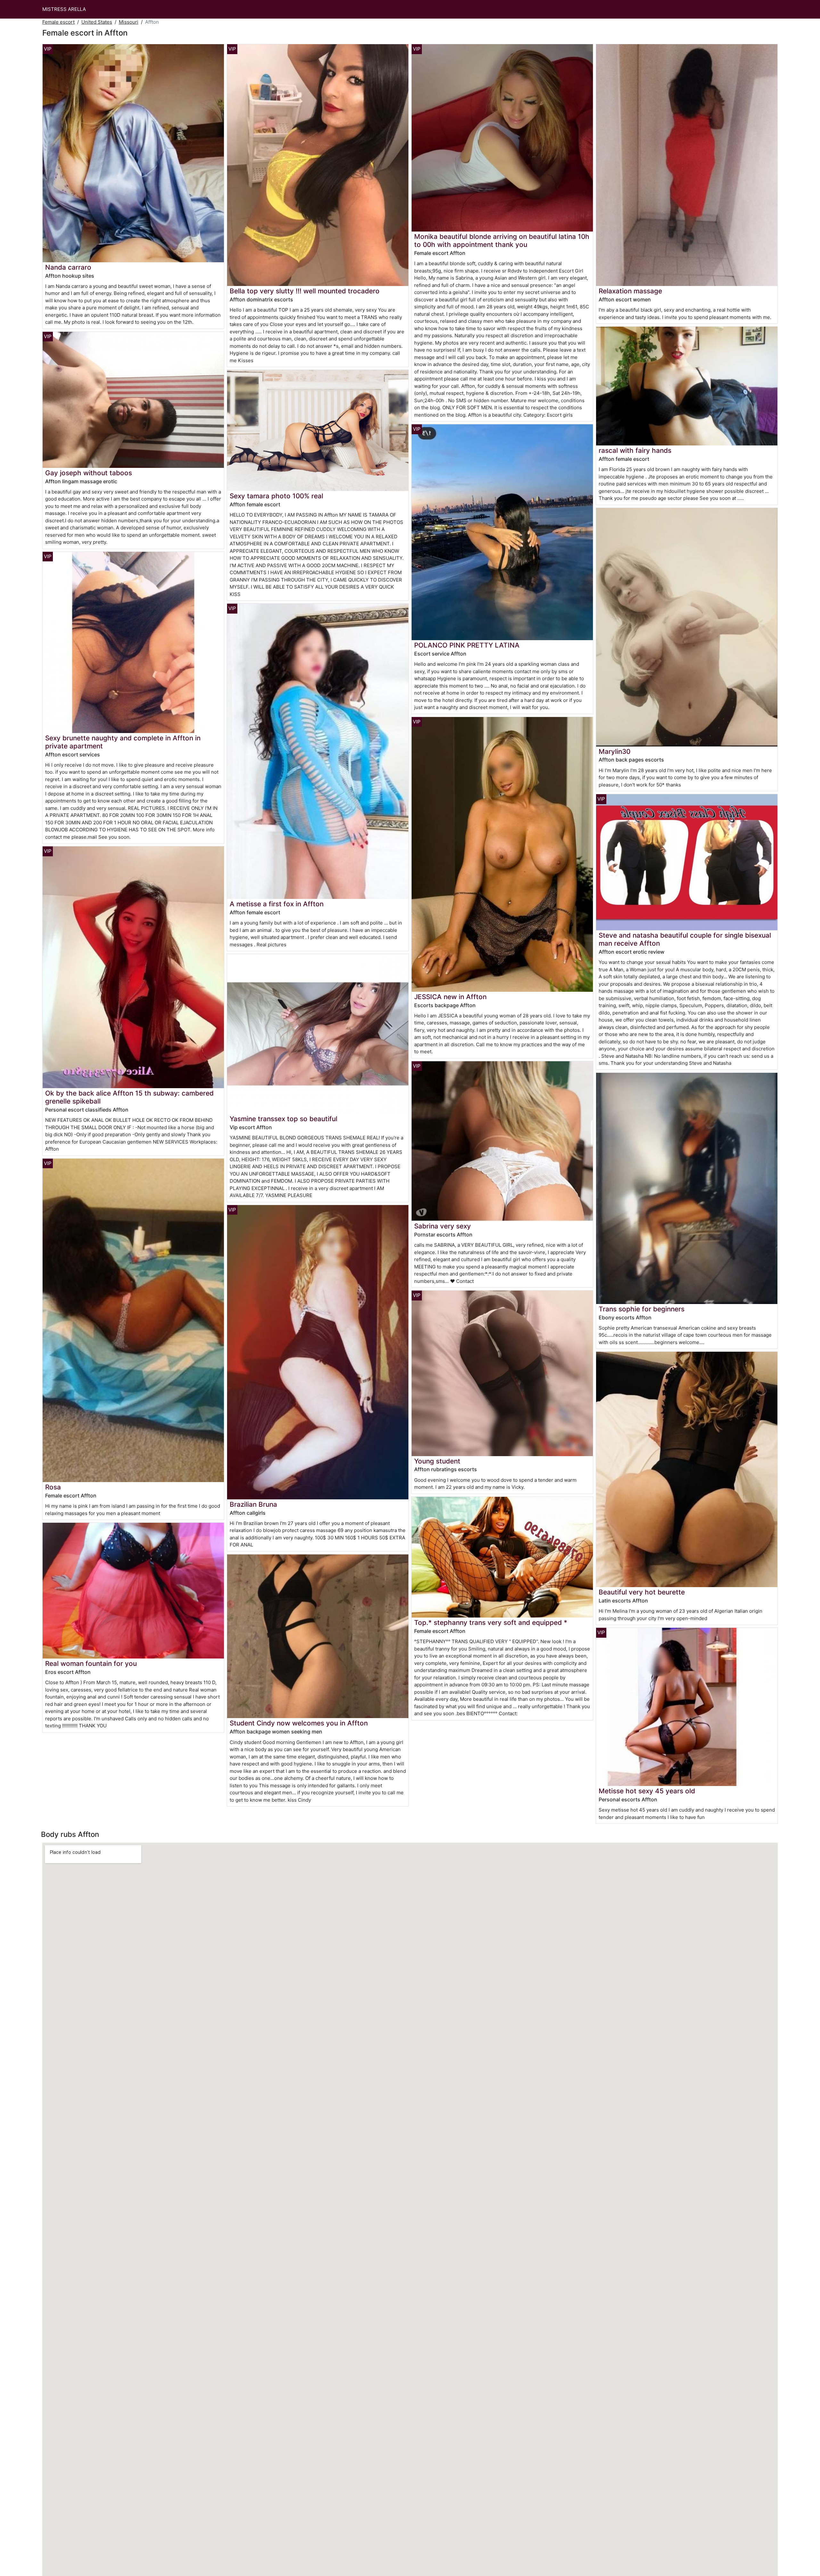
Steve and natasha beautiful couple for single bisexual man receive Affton (685, 939)
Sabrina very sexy (443, 1226)
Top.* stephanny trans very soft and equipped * (491, 1622)
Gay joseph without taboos (89, 473)
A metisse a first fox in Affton (277, 904)
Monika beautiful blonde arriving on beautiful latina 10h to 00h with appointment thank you (502, 240)
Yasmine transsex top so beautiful (283, 1119)
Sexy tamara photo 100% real (276, 496)
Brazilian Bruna (253, 1504)
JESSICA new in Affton (450, 997)
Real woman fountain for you (91, 1663)
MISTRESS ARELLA (64, 9)
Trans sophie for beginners (642, 1309)
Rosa (53, 1487)
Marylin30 (615, 751)
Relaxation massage (630, 291)
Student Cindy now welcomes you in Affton (299, 1723)
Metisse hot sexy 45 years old (647, 1791)
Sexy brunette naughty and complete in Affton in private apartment (123, 742)
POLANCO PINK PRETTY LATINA (467, 645)
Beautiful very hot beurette (642, 1592)
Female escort (58, 22)
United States (97, 22)
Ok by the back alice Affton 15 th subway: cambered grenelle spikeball (129, 1097)
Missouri (129, 22)
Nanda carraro (68, 267)
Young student (437, 1461)
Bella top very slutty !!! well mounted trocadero (305, 291)
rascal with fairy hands (635, 450)
